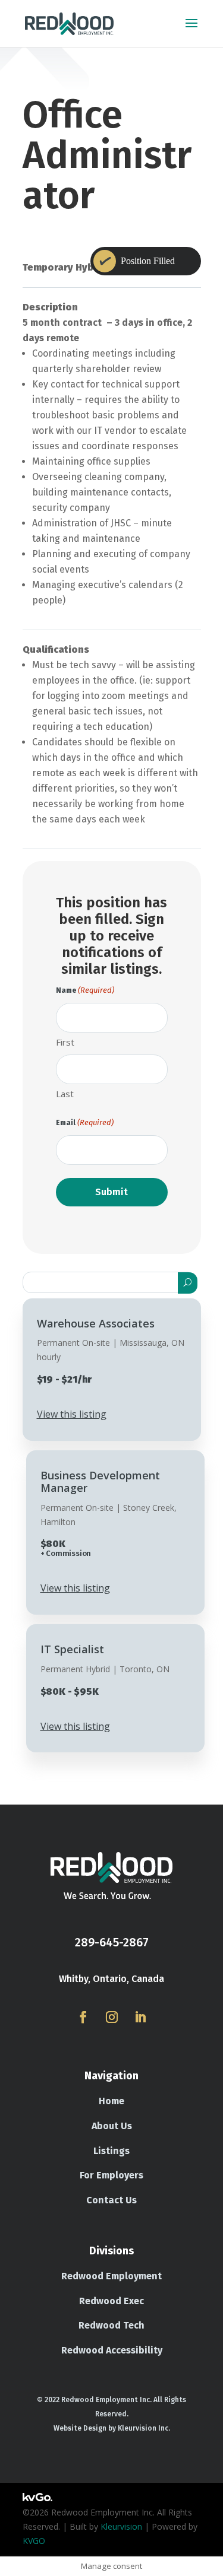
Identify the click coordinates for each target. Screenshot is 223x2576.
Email (85, 1122)
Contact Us (111, 2200)
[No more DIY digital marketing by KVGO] (37, 2498)
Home (111, 2101)
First (65, 1042)
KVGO (34, 2541)
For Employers (111, 2175)
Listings (111, 2151)
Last (65, 1094)
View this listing (72, 1414)
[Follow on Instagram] (112, 2017)
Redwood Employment (111, 2276)
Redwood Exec (111, 2301)
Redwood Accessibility (112, 2350)
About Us (112, 2126)
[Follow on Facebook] (83, 2017)
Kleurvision (121, 2526)
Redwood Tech (111, 2325)
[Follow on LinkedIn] (140, 2017)
